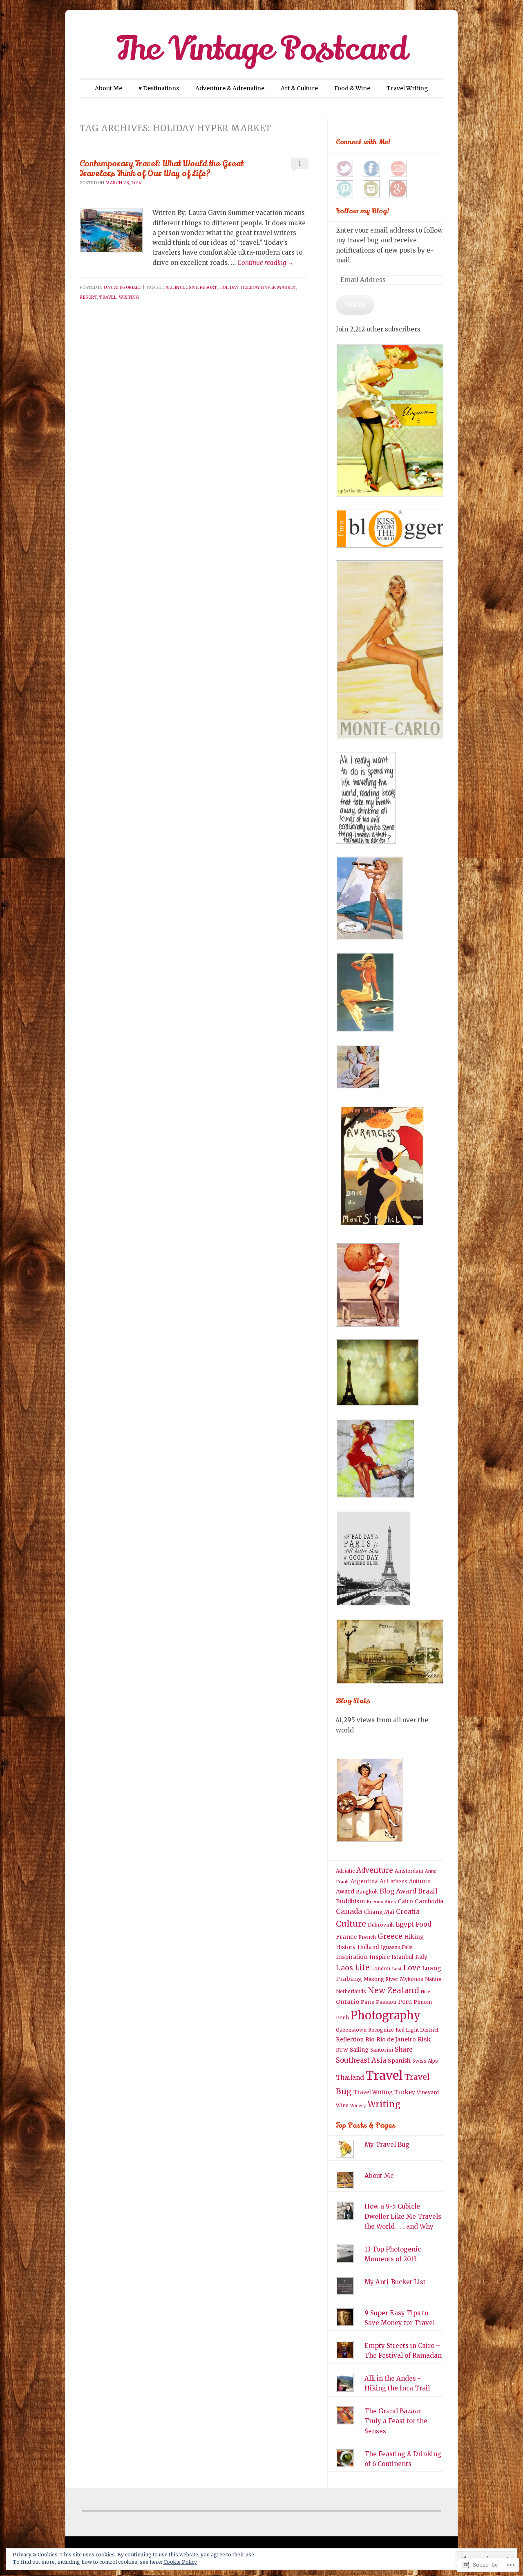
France (346, 1937)
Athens (399, 1881)
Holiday (229, 288)
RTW (342, 2050)
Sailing (359, 2050)
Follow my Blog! (363, 211)
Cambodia (429, 1901)
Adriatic (345, 1871)
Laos (344, 1968)
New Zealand (393, 1990)
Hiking (414, 1937)
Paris (368, 2002)
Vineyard (428, 2092)
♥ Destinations (159, 88)
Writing (129, 297)
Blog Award (398, 1891)
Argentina (364, 1881)
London (381, 1968)
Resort (88, 297)
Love (412, 1968)
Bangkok (367, 1892)
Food (424, 1924)
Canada (349, 1911)
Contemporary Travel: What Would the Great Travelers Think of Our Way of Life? (162, 168)
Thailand (350, 2078)
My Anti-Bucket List (395, 2282)
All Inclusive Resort (191, 288)
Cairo (405, 1901)
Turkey (405, 2092)
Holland (368, 1947)
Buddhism (350, 1901)
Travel (108, 297)
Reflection (350, 2040)
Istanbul (402, 1957)
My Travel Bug (387, 2145)
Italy (421, 1957)
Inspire (380, 1957)
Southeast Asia (361, 2060)
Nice (426, 1992)
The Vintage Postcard (262, 49)
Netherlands (351, 1991)
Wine (342, 2105)
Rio (370, 2039)
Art (384, 1881)
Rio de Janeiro (396, 2039)
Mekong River (381, 1979)
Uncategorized (123, 288)
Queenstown (351, 2030)
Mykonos (412, 1979)
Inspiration (352, 1957)
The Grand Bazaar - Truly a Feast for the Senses (396, 2421)
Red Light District (417, 2030)
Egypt (405, 1924)
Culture (351, 1924)
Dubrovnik (381, 1925)
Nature (433, 1979)
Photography (386, 2015)
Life (362, 1968)
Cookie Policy (180, 2562)
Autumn (420, 1881)
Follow (355, 305)
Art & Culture (299, 88)
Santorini (382, 2050)
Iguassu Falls (397, 1947)
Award (345, 1891)
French (367, 1937)
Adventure (375, 1870)
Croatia (408, 1911)
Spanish (399, 2061)
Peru (405, 2002)
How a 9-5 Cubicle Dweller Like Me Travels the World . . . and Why (403, 2216)
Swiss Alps (425, 2061)
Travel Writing (407, 88)
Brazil (428, 1891)
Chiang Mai (379, 1912)
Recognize (381, 2030)
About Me (108, 88)
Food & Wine (352, 88)
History (346, 1947)
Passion (386, 2002)
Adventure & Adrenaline (230, 88)
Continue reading (265, 263)
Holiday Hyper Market (268, 288)
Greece (390, 1936)
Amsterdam (409, 1871)
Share (404, 2049)
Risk (424, 2039)
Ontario (348, 2002)
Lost (397, 1969)
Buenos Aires (381, 1902)
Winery (358, 2106)
